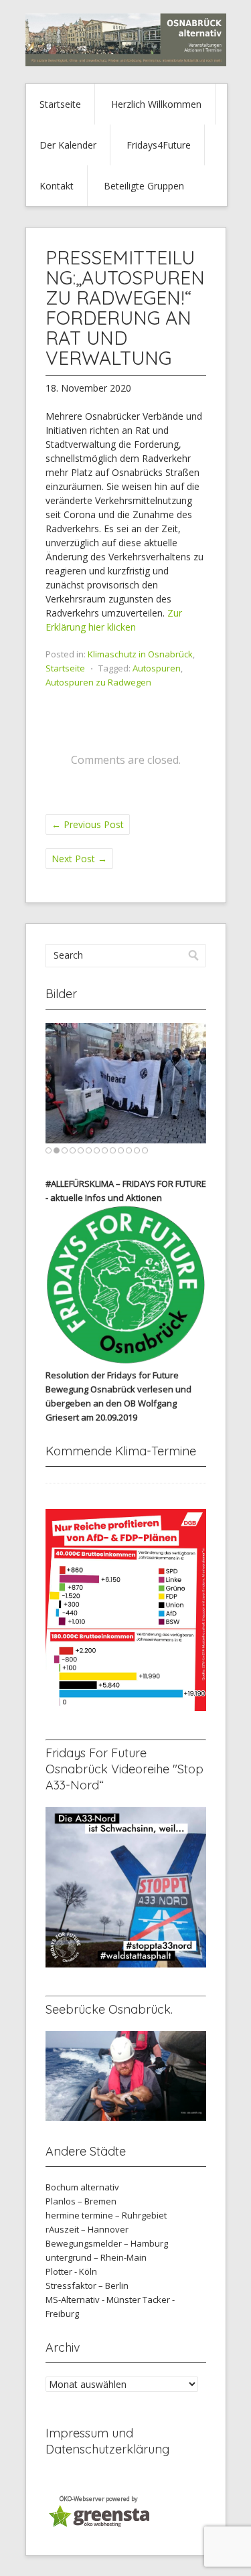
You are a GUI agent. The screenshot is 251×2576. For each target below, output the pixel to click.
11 (129, 1150)
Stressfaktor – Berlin (87, 2285)
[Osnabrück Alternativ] (126, 63)
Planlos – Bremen (81, 2201)
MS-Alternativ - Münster (93, 2300)
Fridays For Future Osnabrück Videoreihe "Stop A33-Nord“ (124, 1769)
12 (137, 1150)
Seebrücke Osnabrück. (109, 2009)
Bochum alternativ (82, 2187)
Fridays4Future (159, 145)
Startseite (60, 104)
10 (121, 1150)
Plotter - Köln (71, 2271)
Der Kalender (68, 145)
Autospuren (157, 668)
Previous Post (88, 824)
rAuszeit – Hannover (87, 2229)
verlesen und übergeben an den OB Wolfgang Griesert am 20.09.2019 (118, 1403)
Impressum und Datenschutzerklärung (107, 2441)
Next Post (79, 859)
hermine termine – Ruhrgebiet (106, 2215)
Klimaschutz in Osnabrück (140, 654)
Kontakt (57, 186)
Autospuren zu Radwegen (98, 682)
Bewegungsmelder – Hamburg (107, 2243)
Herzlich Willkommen (156, 104)
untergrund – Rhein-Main (96, 2257)
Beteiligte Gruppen (144, 186)
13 (145, 1150)
